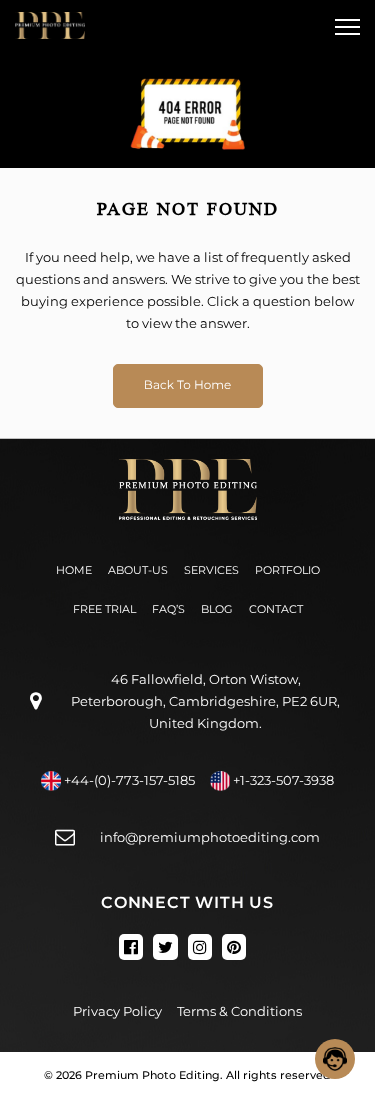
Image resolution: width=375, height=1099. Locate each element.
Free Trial (104, 609)
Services (211, 570)
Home (74, 570)
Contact (276, 609)
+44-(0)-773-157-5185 (129, 780)
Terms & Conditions (239, 1011)
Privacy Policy (117, 1011)
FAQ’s (168, 609)
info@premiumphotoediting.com (210, 837)
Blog (217, 609)
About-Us (138, 570)
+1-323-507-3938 (283, 780)
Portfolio (287, 570)
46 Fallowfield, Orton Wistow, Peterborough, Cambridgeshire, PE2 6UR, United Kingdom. (205, 701)
